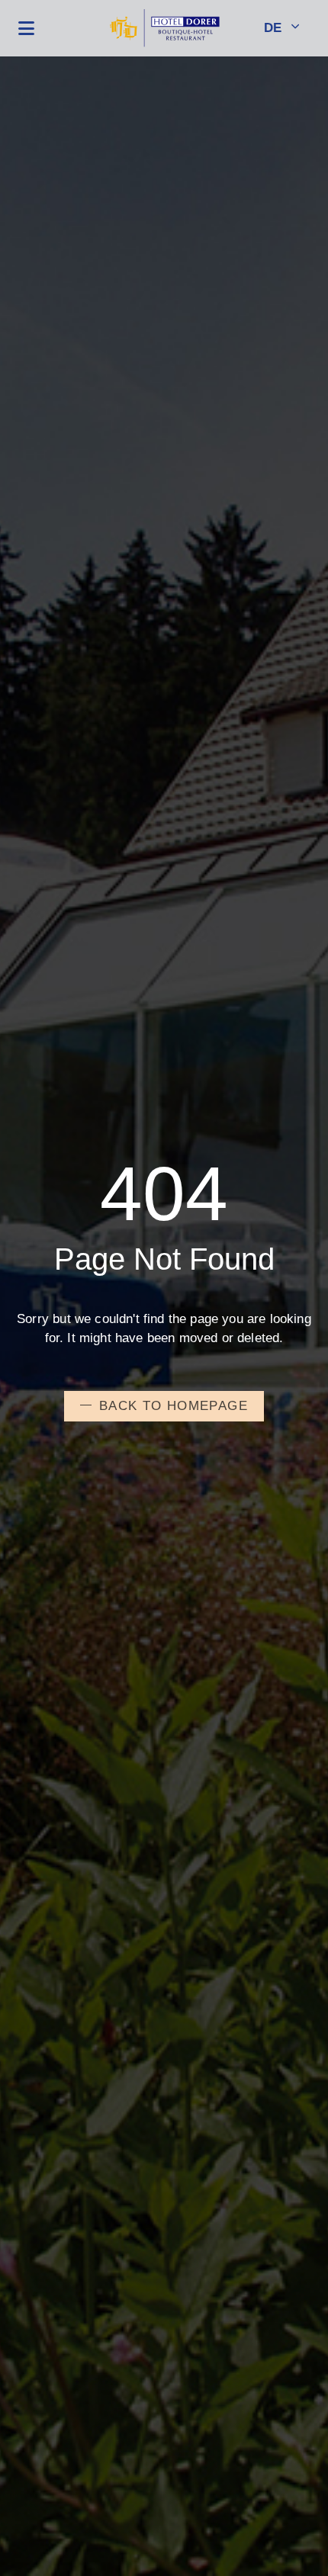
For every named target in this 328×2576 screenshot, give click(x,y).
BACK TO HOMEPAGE (174, 1406)
